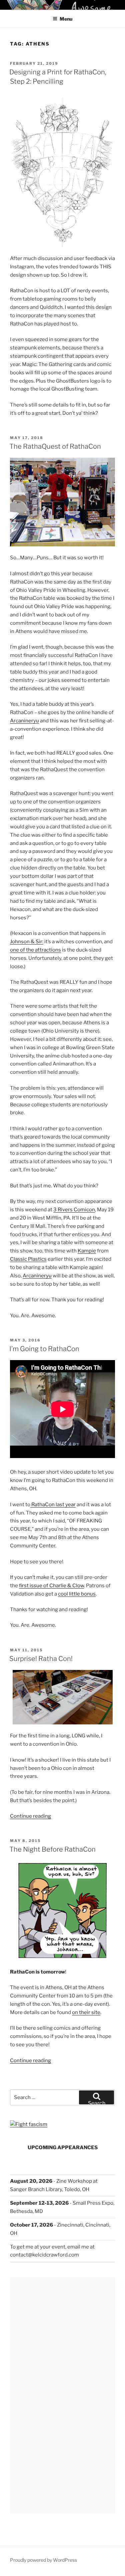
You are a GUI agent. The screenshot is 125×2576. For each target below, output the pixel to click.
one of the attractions (35, 950)
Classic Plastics (28, 1259)
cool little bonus (77, 1594)
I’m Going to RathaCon (44, 1349)
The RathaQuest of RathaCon (55, 446)
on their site (86, 2012)
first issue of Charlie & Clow (51, 1586)
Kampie (87, 1251)
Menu (66, 19)
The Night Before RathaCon (52, 1849)
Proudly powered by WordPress (43, 2560)
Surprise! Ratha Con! (41, 1659)
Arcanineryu (24, 721)
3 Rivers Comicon (74, 1210)
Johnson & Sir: (27, 942)
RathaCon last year (53, 1505)
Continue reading (30, 1816)
